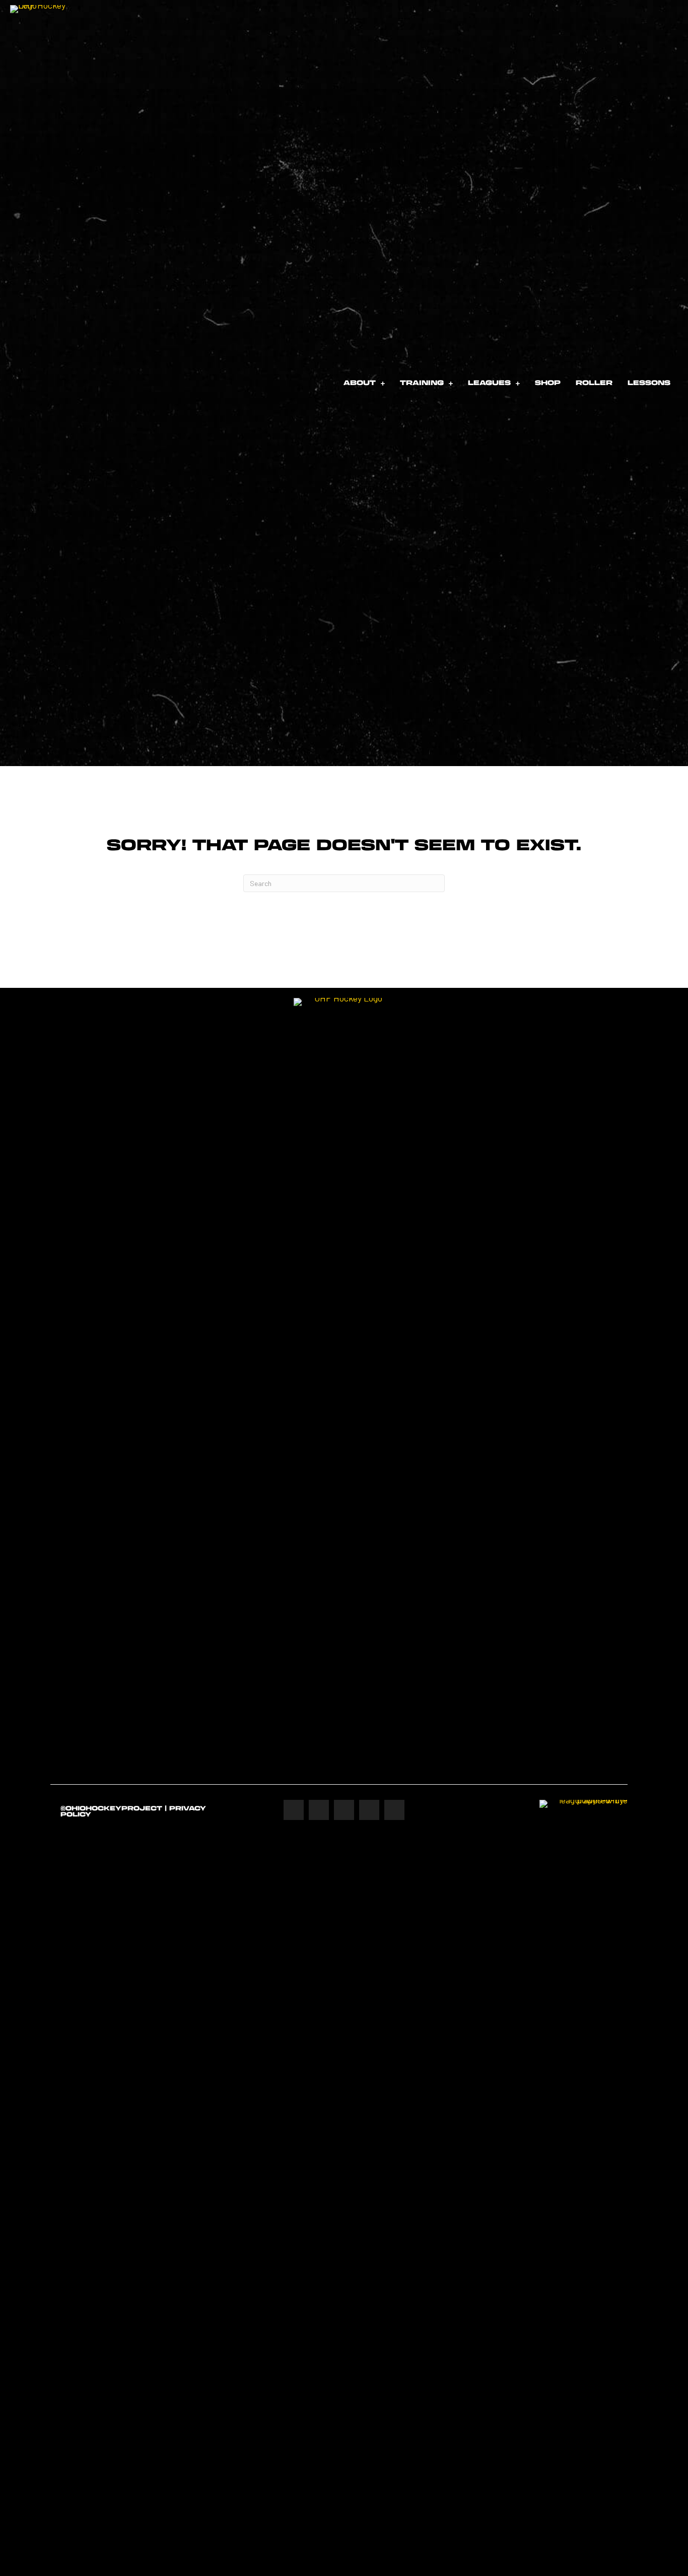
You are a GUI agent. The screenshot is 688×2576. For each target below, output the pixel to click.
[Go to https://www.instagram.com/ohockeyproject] (319, 1810)
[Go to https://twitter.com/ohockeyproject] (344, 1810)
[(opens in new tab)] (583, 2177)
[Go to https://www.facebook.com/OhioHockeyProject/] (294, 1810)
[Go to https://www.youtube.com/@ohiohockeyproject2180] (369, 1810)
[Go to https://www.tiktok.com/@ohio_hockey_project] (394, 1810)
